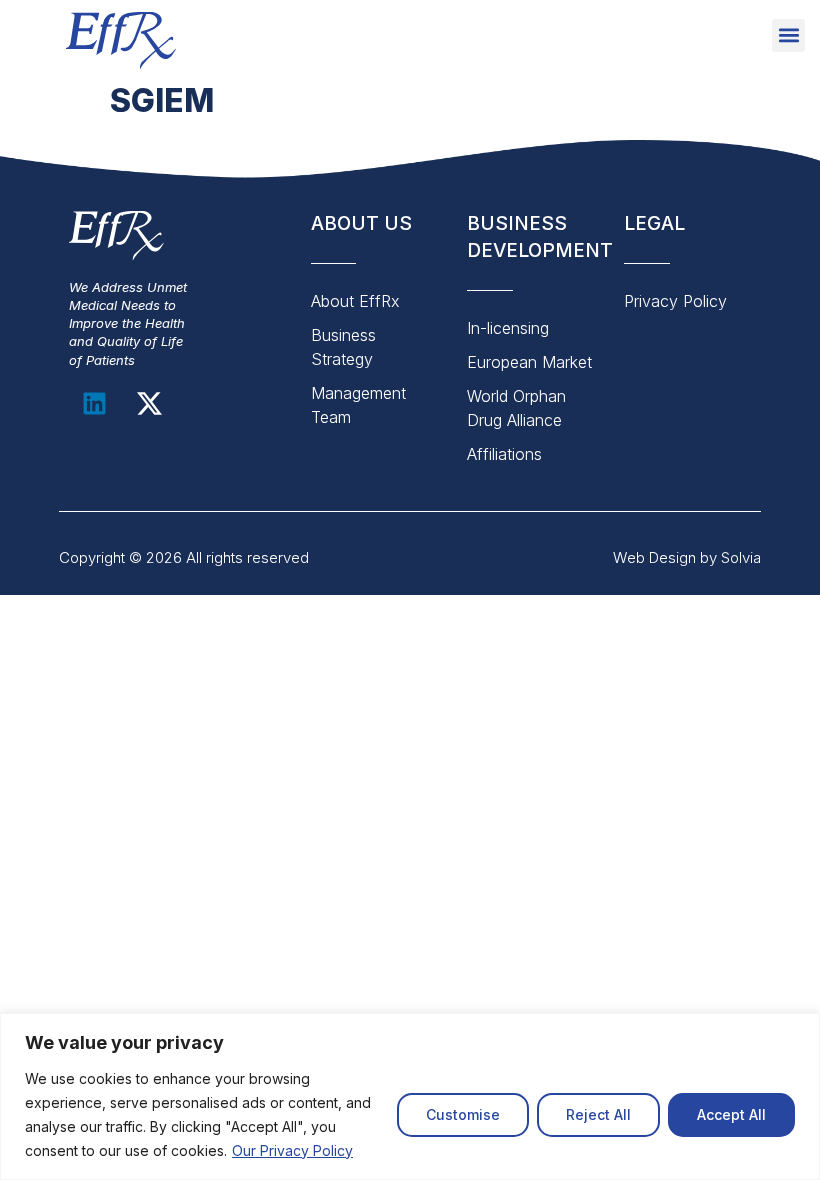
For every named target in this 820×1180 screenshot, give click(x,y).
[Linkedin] (94, 404)
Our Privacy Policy (292, 1150)
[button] (788, 35)
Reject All (598, 1114)
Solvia (741, 557)
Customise (463, 1114)
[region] (410, 1096)
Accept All (731, 1114)
